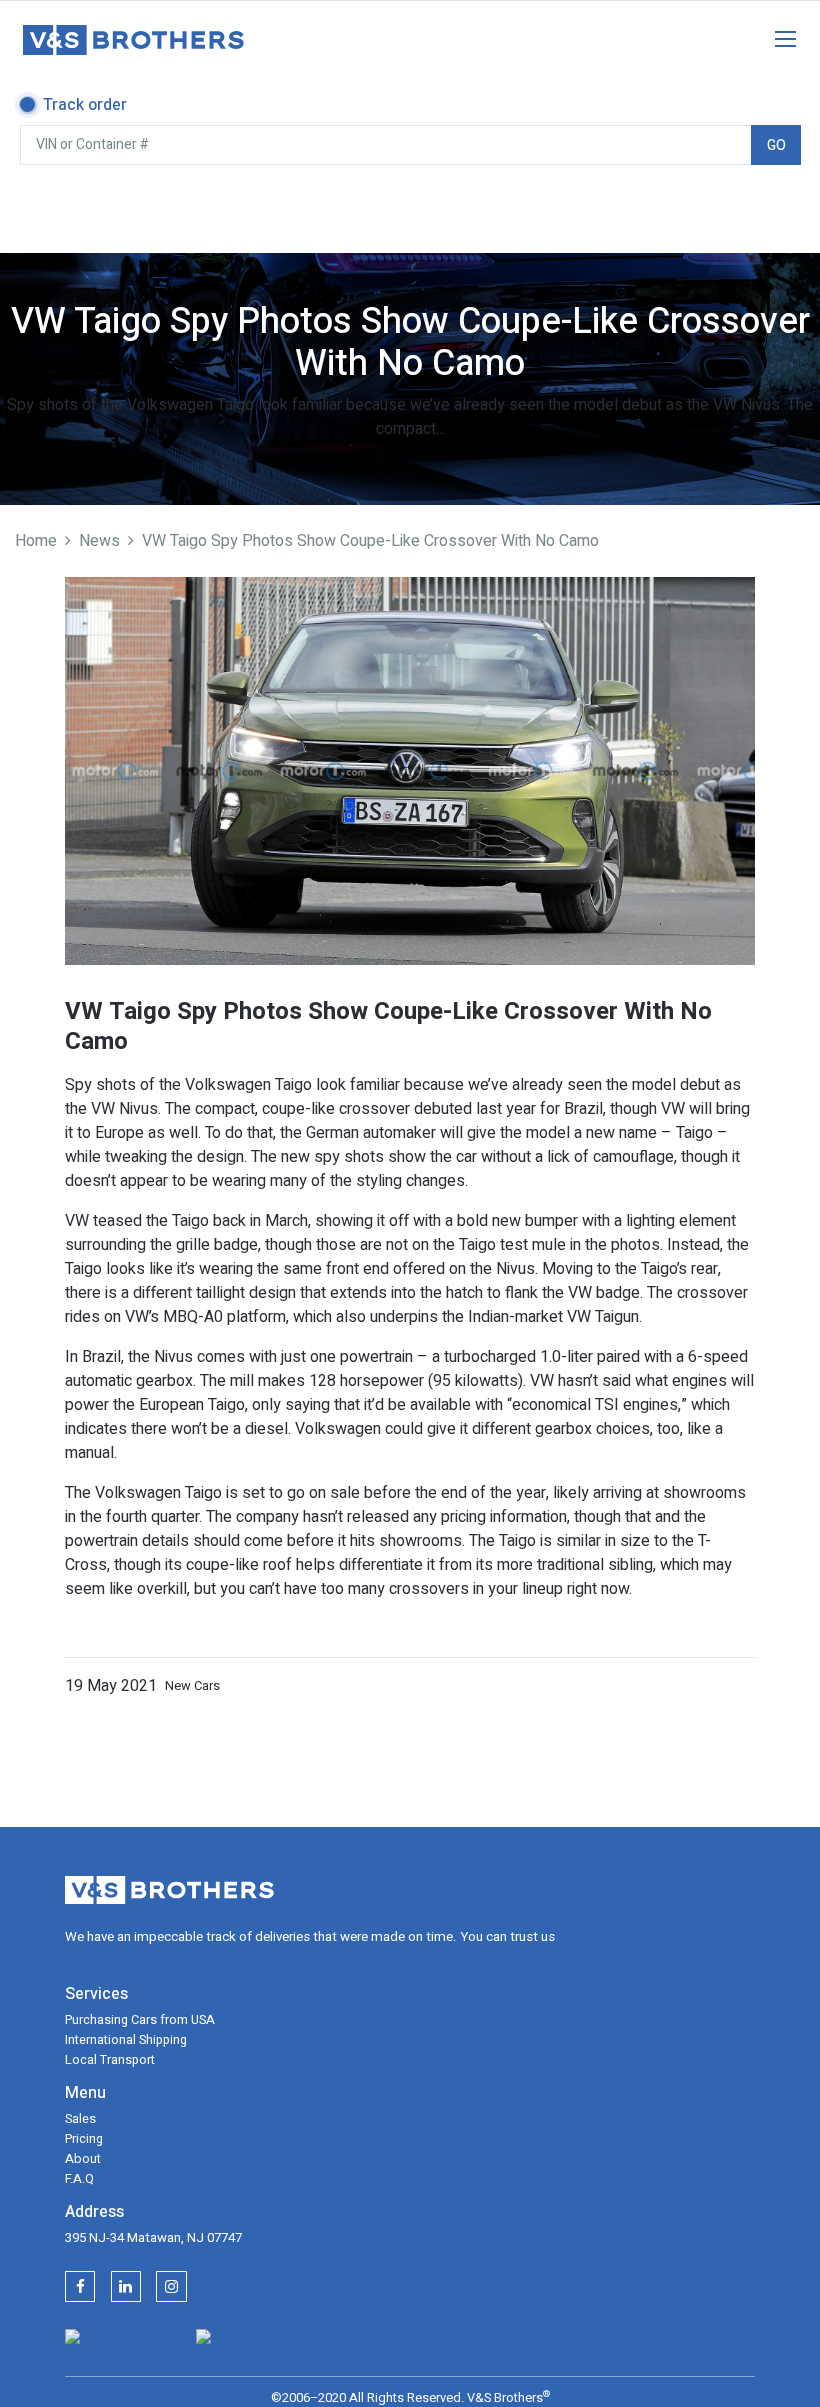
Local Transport (110, 2060)
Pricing (84, 2139)
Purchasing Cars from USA (140, 2020)
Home (36, 541)
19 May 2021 (111, 1686)
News (99, 541)
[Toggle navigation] (775, 35)
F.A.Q (79, 2179)
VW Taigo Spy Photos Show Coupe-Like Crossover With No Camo (370, 541)
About (83, 2159)
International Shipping (126, 2040)
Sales (80, 2119)
